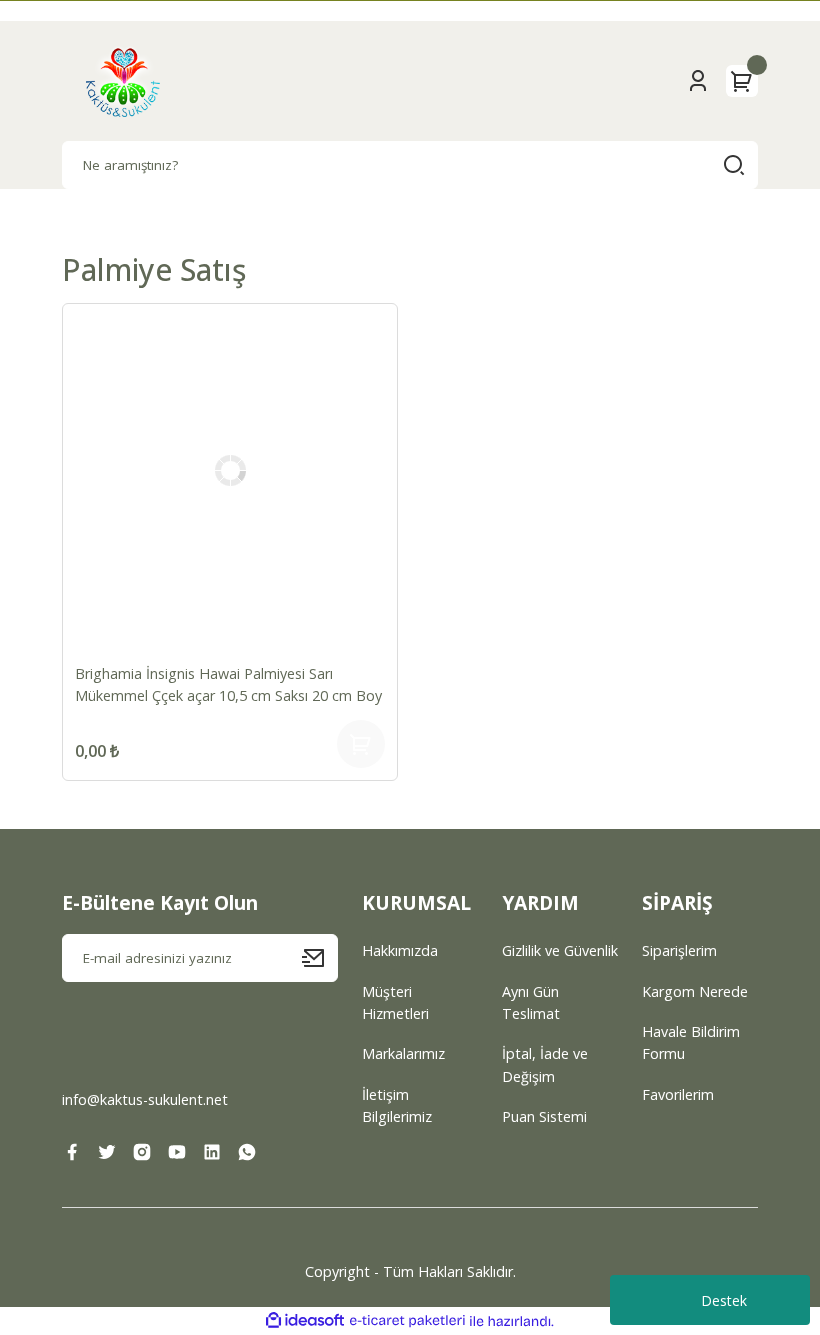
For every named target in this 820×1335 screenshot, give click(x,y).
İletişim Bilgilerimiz (397, 1105)
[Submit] (320, 958)
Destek (724, 1300)
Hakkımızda (400, 950)
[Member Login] (698, 81)
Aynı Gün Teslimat (531, 1002)
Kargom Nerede (695, 991)
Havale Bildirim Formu (691, 1042)
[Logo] (123, 81)
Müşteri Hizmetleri (395, 1002)
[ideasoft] (305, 1321)
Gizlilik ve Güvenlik (560, 950)
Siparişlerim (679, 950)
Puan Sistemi (544, 1116)
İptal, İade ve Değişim (545, 1064)
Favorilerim (678, 1094)
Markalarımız (403, 1053)
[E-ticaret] (407, 1321)
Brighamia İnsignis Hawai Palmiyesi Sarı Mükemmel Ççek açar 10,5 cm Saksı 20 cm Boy (228, 684)
